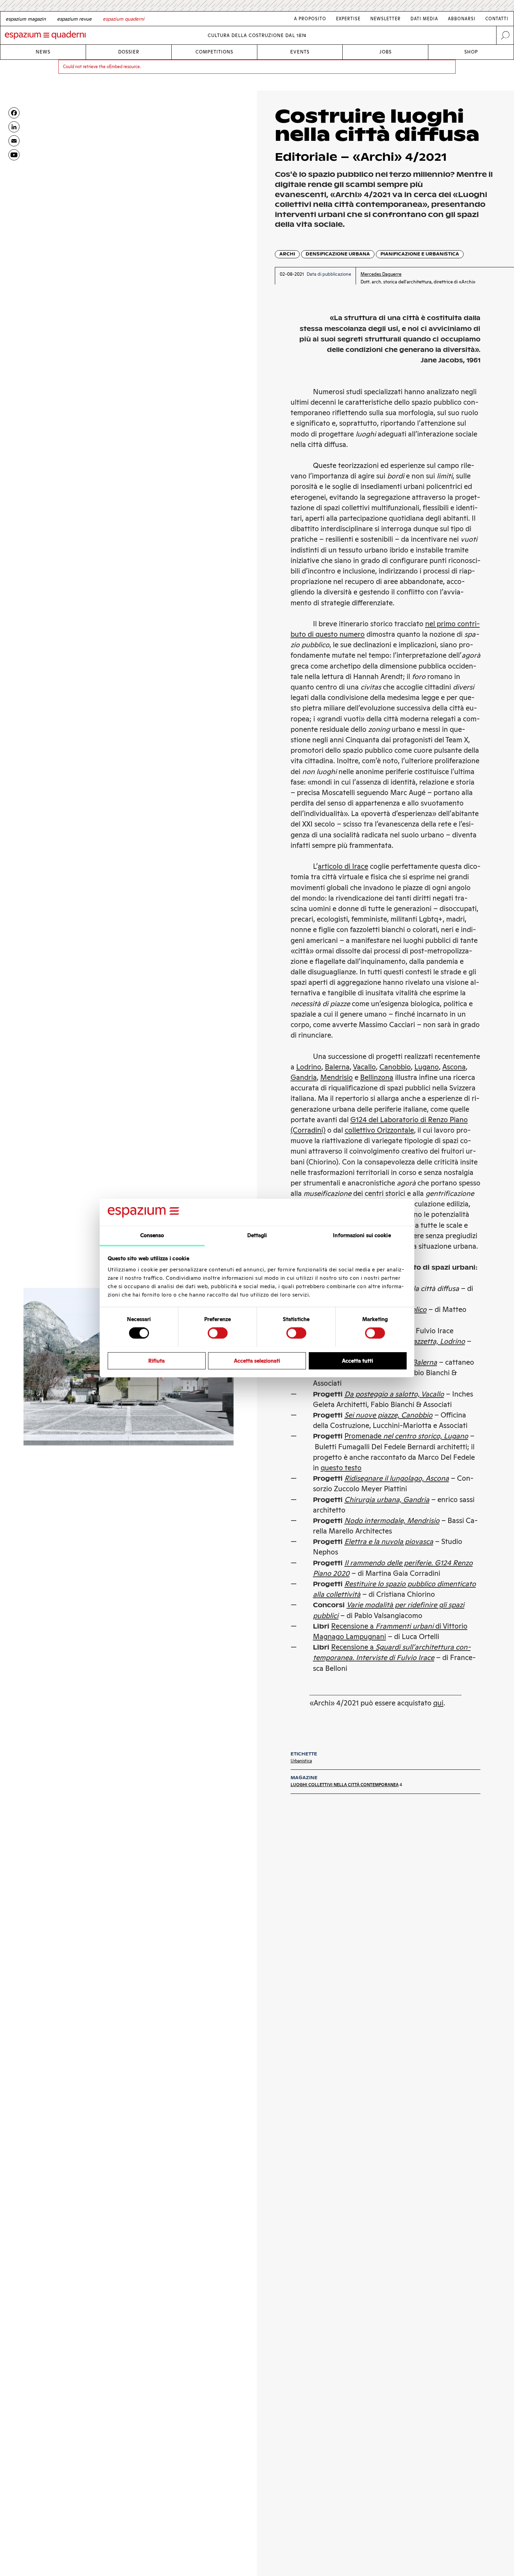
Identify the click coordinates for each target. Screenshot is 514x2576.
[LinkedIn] (14, 127)
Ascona (454, 1067)
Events (300, 52)
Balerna (337, 1067)
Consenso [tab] (152, 1235)
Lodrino (309, 1067)
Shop (471, 52)
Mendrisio (337, 1077)
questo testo (341, 1468)
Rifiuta (156, 1360)
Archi (287, 254)
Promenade (406, 1436)
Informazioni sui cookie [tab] (362, 1235)
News (43, 52)
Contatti (497, 19)
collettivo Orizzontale (379, 1130)
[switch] (218, 1333)
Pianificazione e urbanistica (420, 254)
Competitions (214, 52)
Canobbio (395, 1067)
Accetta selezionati (257, 1360)
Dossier (129, 52)
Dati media (424, 19)
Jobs (385, 52)
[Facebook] (14, 113)
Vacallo (364, 1067)
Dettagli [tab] (257, 1235)
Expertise (348, 19)
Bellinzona (377, 1077)
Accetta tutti (358, 1360)
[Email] (14, 141)
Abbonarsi (462, 19)
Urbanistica (301, 1761)
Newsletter (385, 19)
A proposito (310, 19)
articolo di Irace (343, 866)
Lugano (427, 1067)
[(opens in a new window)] (14, 155)
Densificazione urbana (338, 254)
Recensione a (353, 1647)
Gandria (304, 1077)
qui (438, 1703)
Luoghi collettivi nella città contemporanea (345, 1785)
